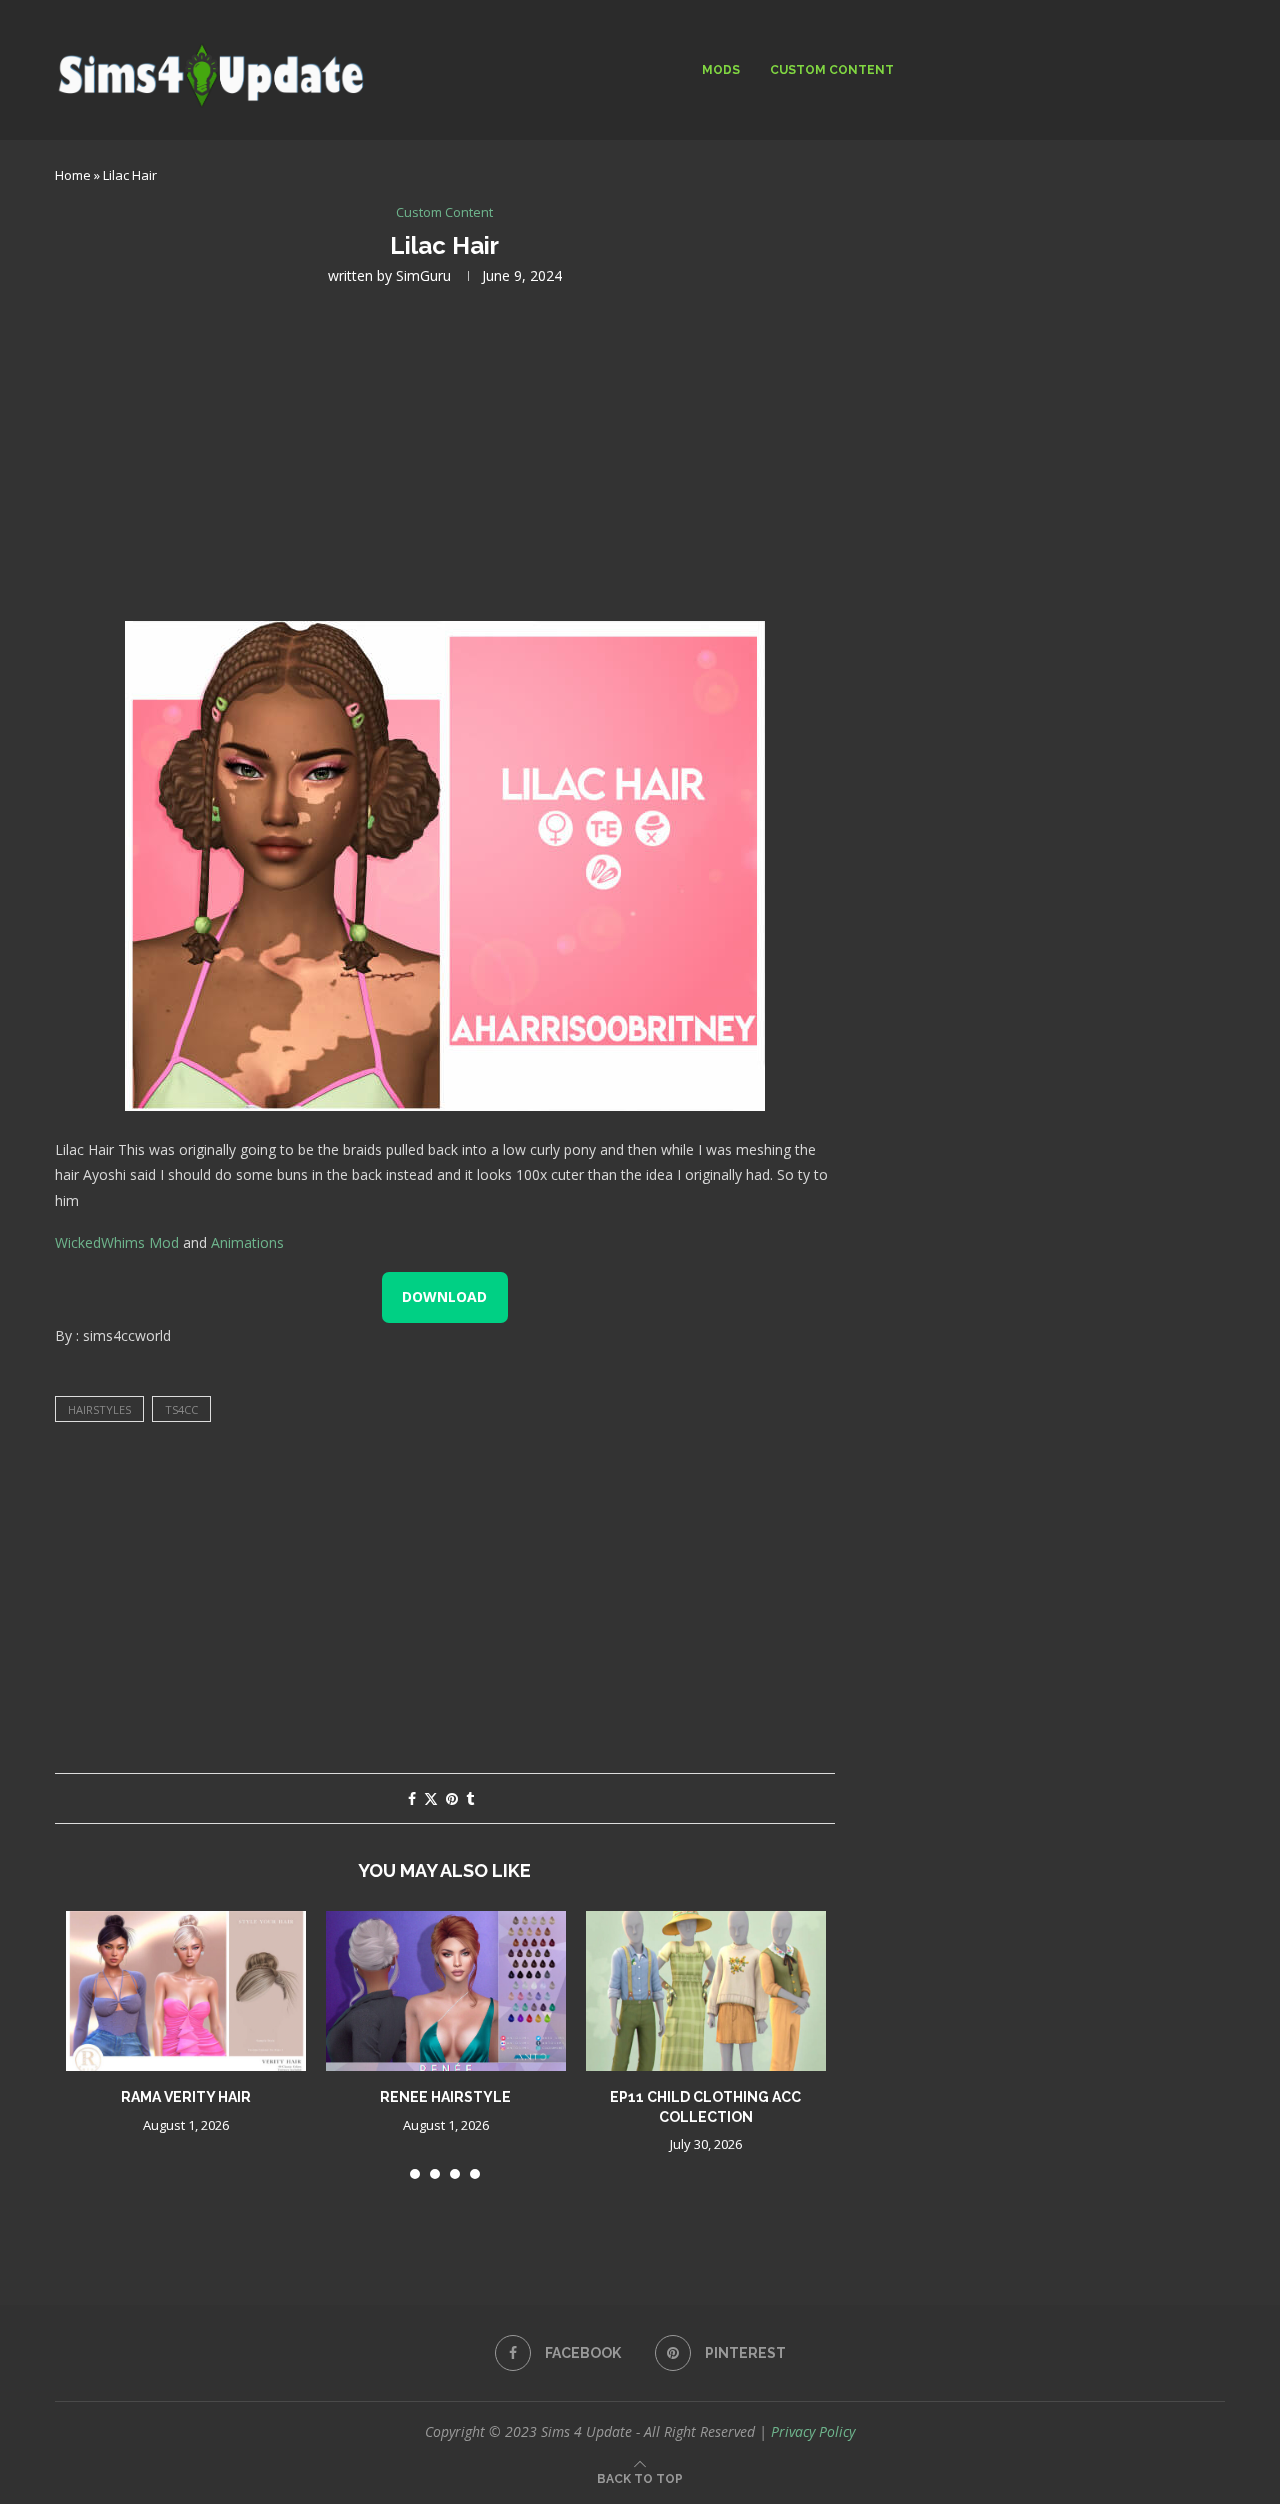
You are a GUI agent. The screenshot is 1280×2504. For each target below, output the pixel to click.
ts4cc (181, 1409)
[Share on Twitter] (431, 1798)
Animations (247, 1242)
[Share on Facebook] (412, 1798)
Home (73, 175)
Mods (721, 70)
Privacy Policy (813, 2431)
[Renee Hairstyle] (446, 1991)
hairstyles (99, 1409)
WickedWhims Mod (117, 1242)
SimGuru (423, 275)
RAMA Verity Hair (186, 2097)
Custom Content (832, 70)
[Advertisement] (445, 451)
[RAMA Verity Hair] (186, 1991)
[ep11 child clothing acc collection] (706, 1991)
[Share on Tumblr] (470, 1798)
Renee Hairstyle (445, 2097)
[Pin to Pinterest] (452, 1798)
